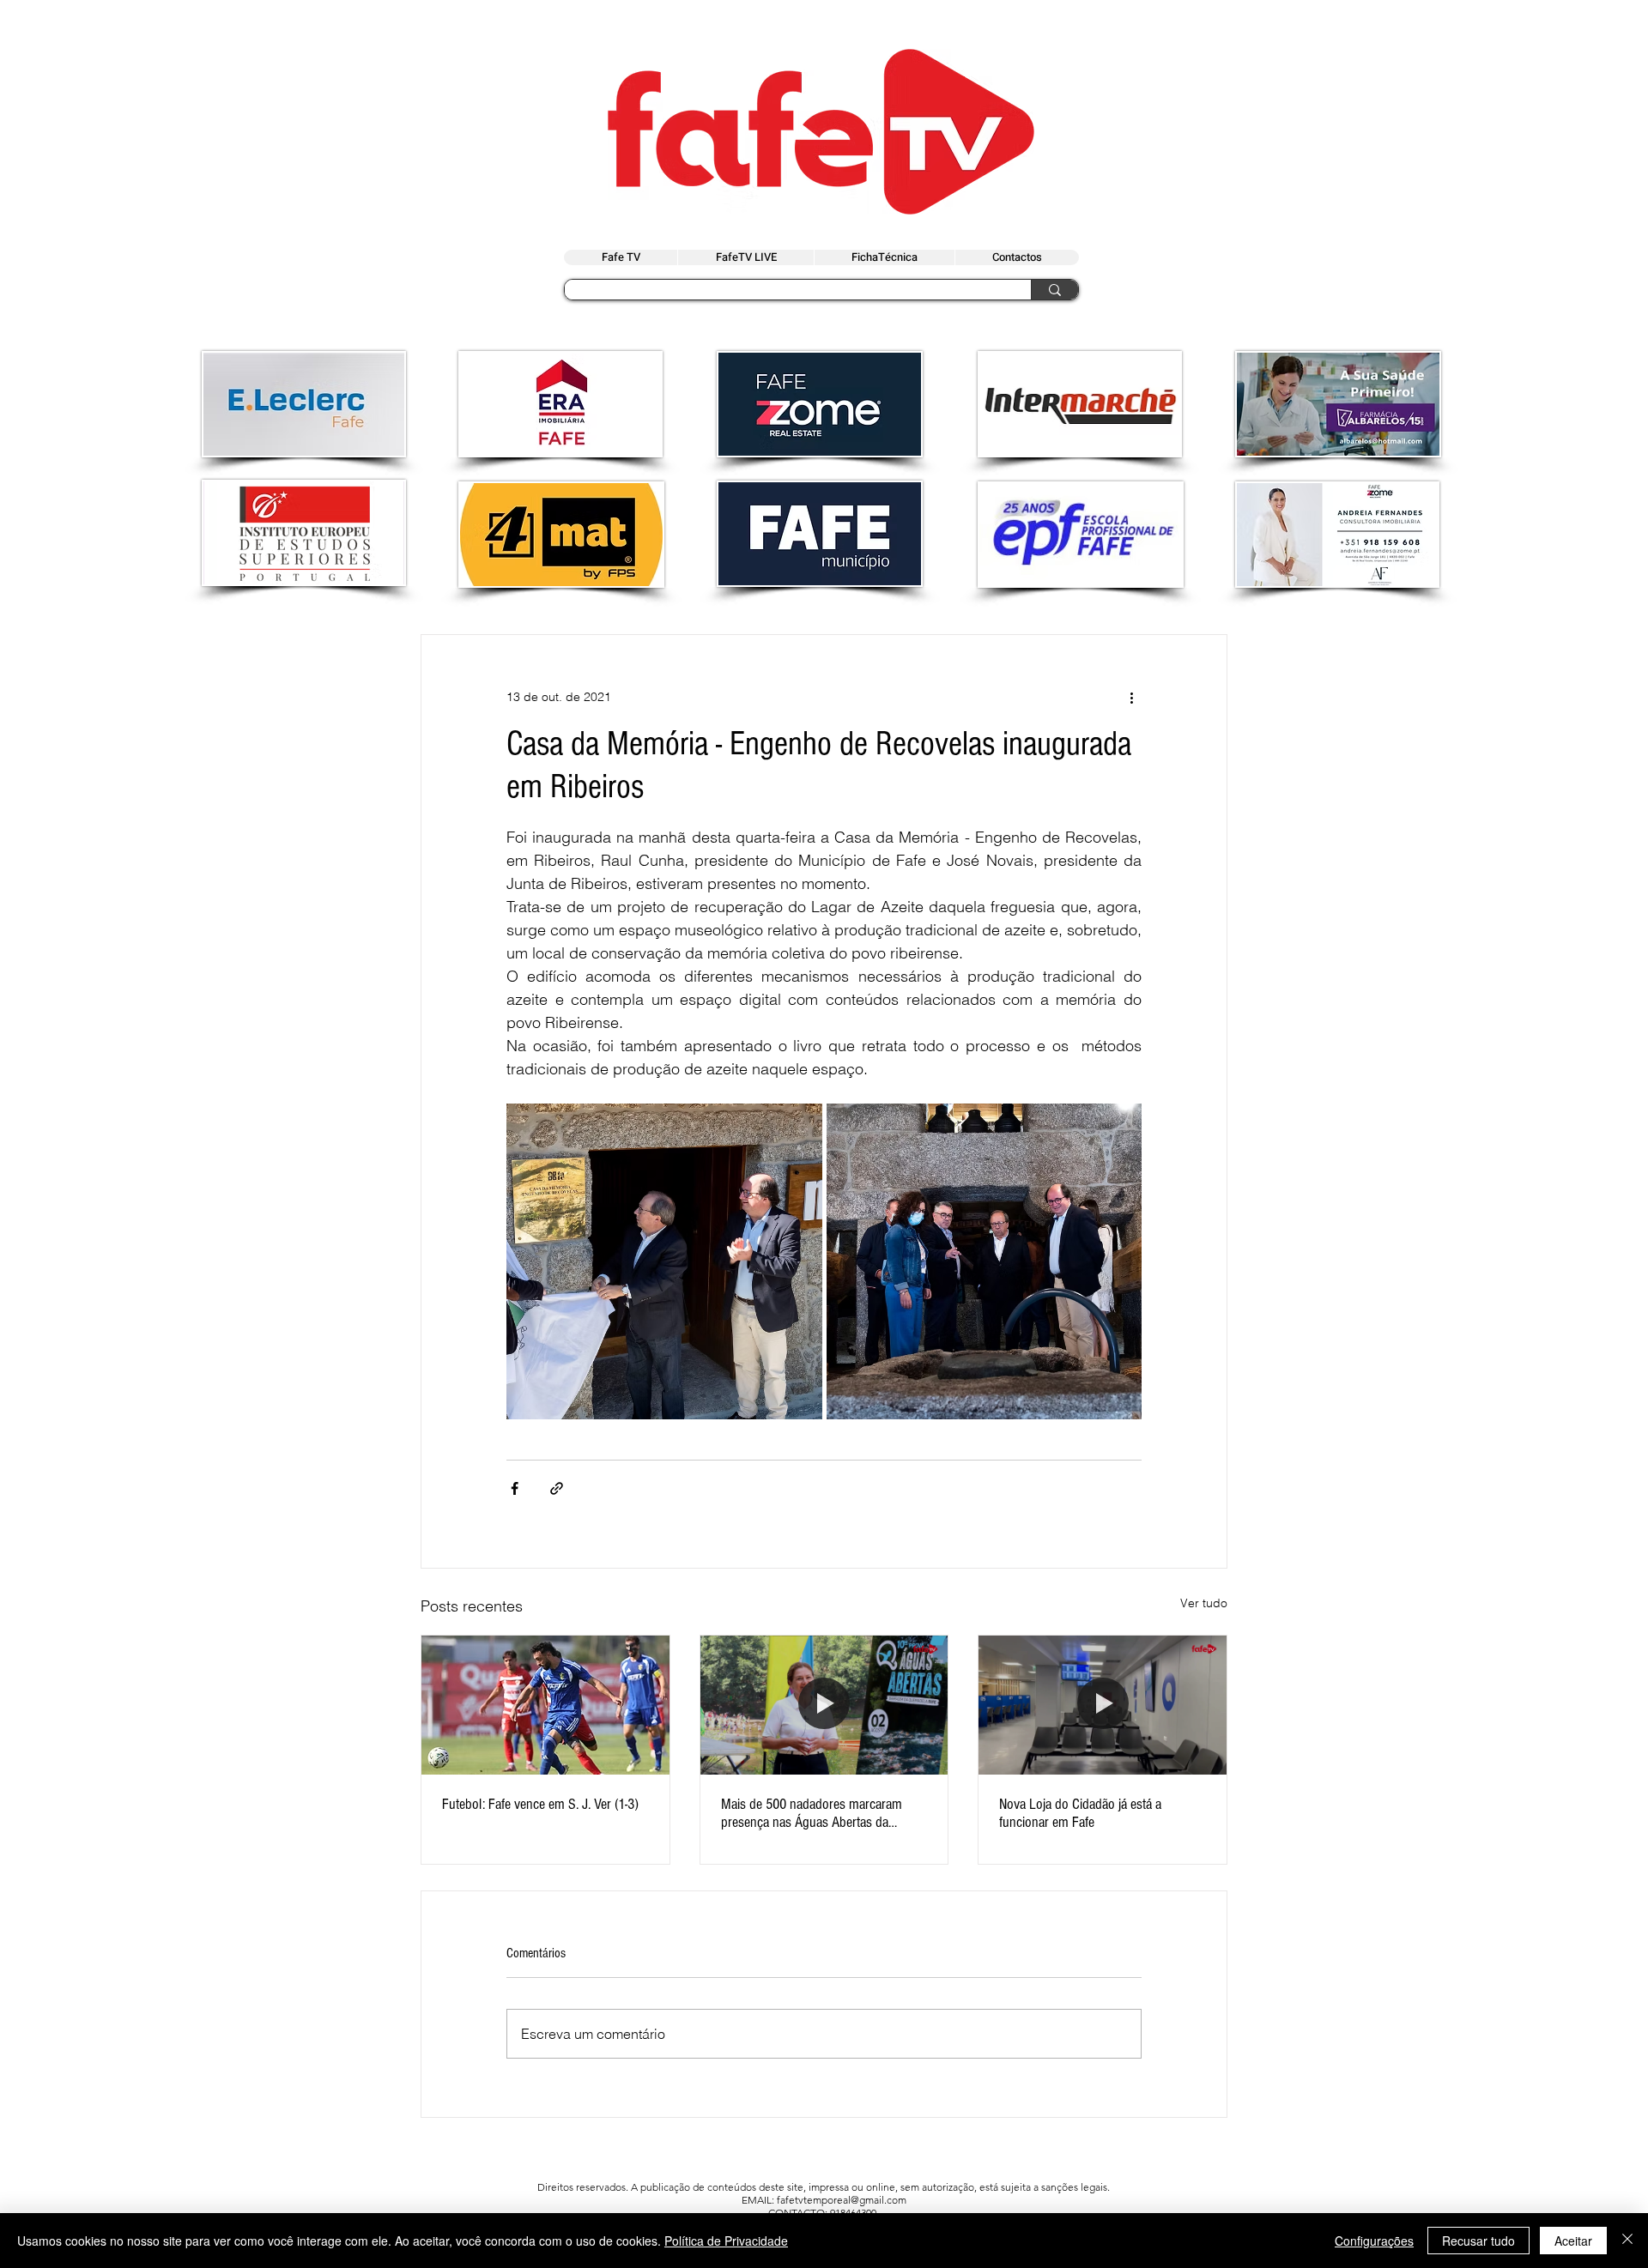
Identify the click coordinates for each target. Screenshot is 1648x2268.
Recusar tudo (1478, 2241)
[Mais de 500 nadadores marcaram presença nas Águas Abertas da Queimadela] (824, 1705)
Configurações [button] (1374, 2241)
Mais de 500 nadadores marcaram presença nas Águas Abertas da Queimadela (812, 1813)
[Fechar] (1627, 2241)
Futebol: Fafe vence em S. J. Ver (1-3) (540, 1804)
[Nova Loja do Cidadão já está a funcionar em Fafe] (1103, 1705)
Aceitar (1573, 2241)
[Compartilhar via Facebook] (515, 1488)
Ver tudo (1204, 1603)
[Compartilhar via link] (557, 1488)
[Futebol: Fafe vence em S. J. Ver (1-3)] (545, 1705)
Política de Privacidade (726, 2241)
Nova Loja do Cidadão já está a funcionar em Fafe (1080, 1813)
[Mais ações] (1131, 697)
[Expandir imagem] (664, 1261)
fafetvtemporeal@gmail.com (842, 2200)
